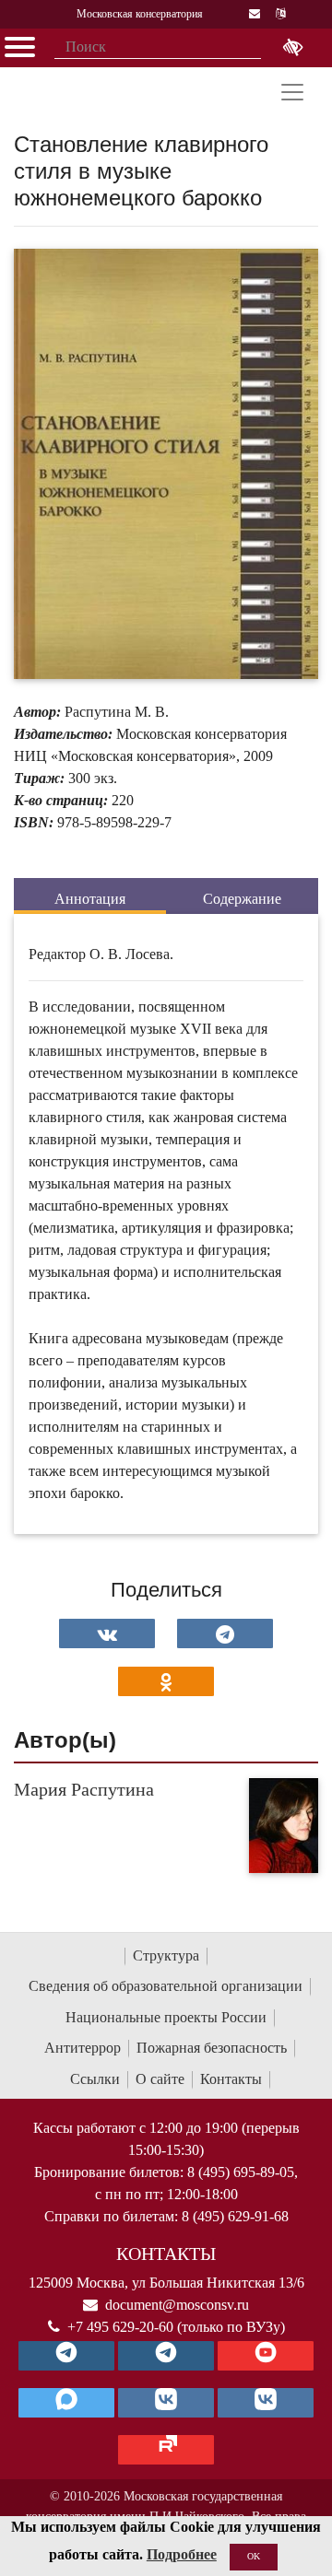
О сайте (160, 2079)
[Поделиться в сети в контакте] (107, 1633)
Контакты (231, 2079)
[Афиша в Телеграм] (166, 2450)
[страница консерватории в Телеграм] (66, 2356)
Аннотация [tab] (90, 899)
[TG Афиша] (166, 2356)
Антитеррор (83, 2048)
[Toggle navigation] (292, 92)
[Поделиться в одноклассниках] (166, 1681)
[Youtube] (266, 2356)
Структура (166, 1955)
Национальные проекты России (166, 2017)
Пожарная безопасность (212, 2048)
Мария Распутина (84, 1789)
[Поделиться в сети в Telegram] (225, 1633)
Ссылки (95, 2079)
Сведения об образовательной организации (166, 1986)
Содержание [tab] (242, 899)
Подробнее (182, 2554)
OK (254, 2556)
